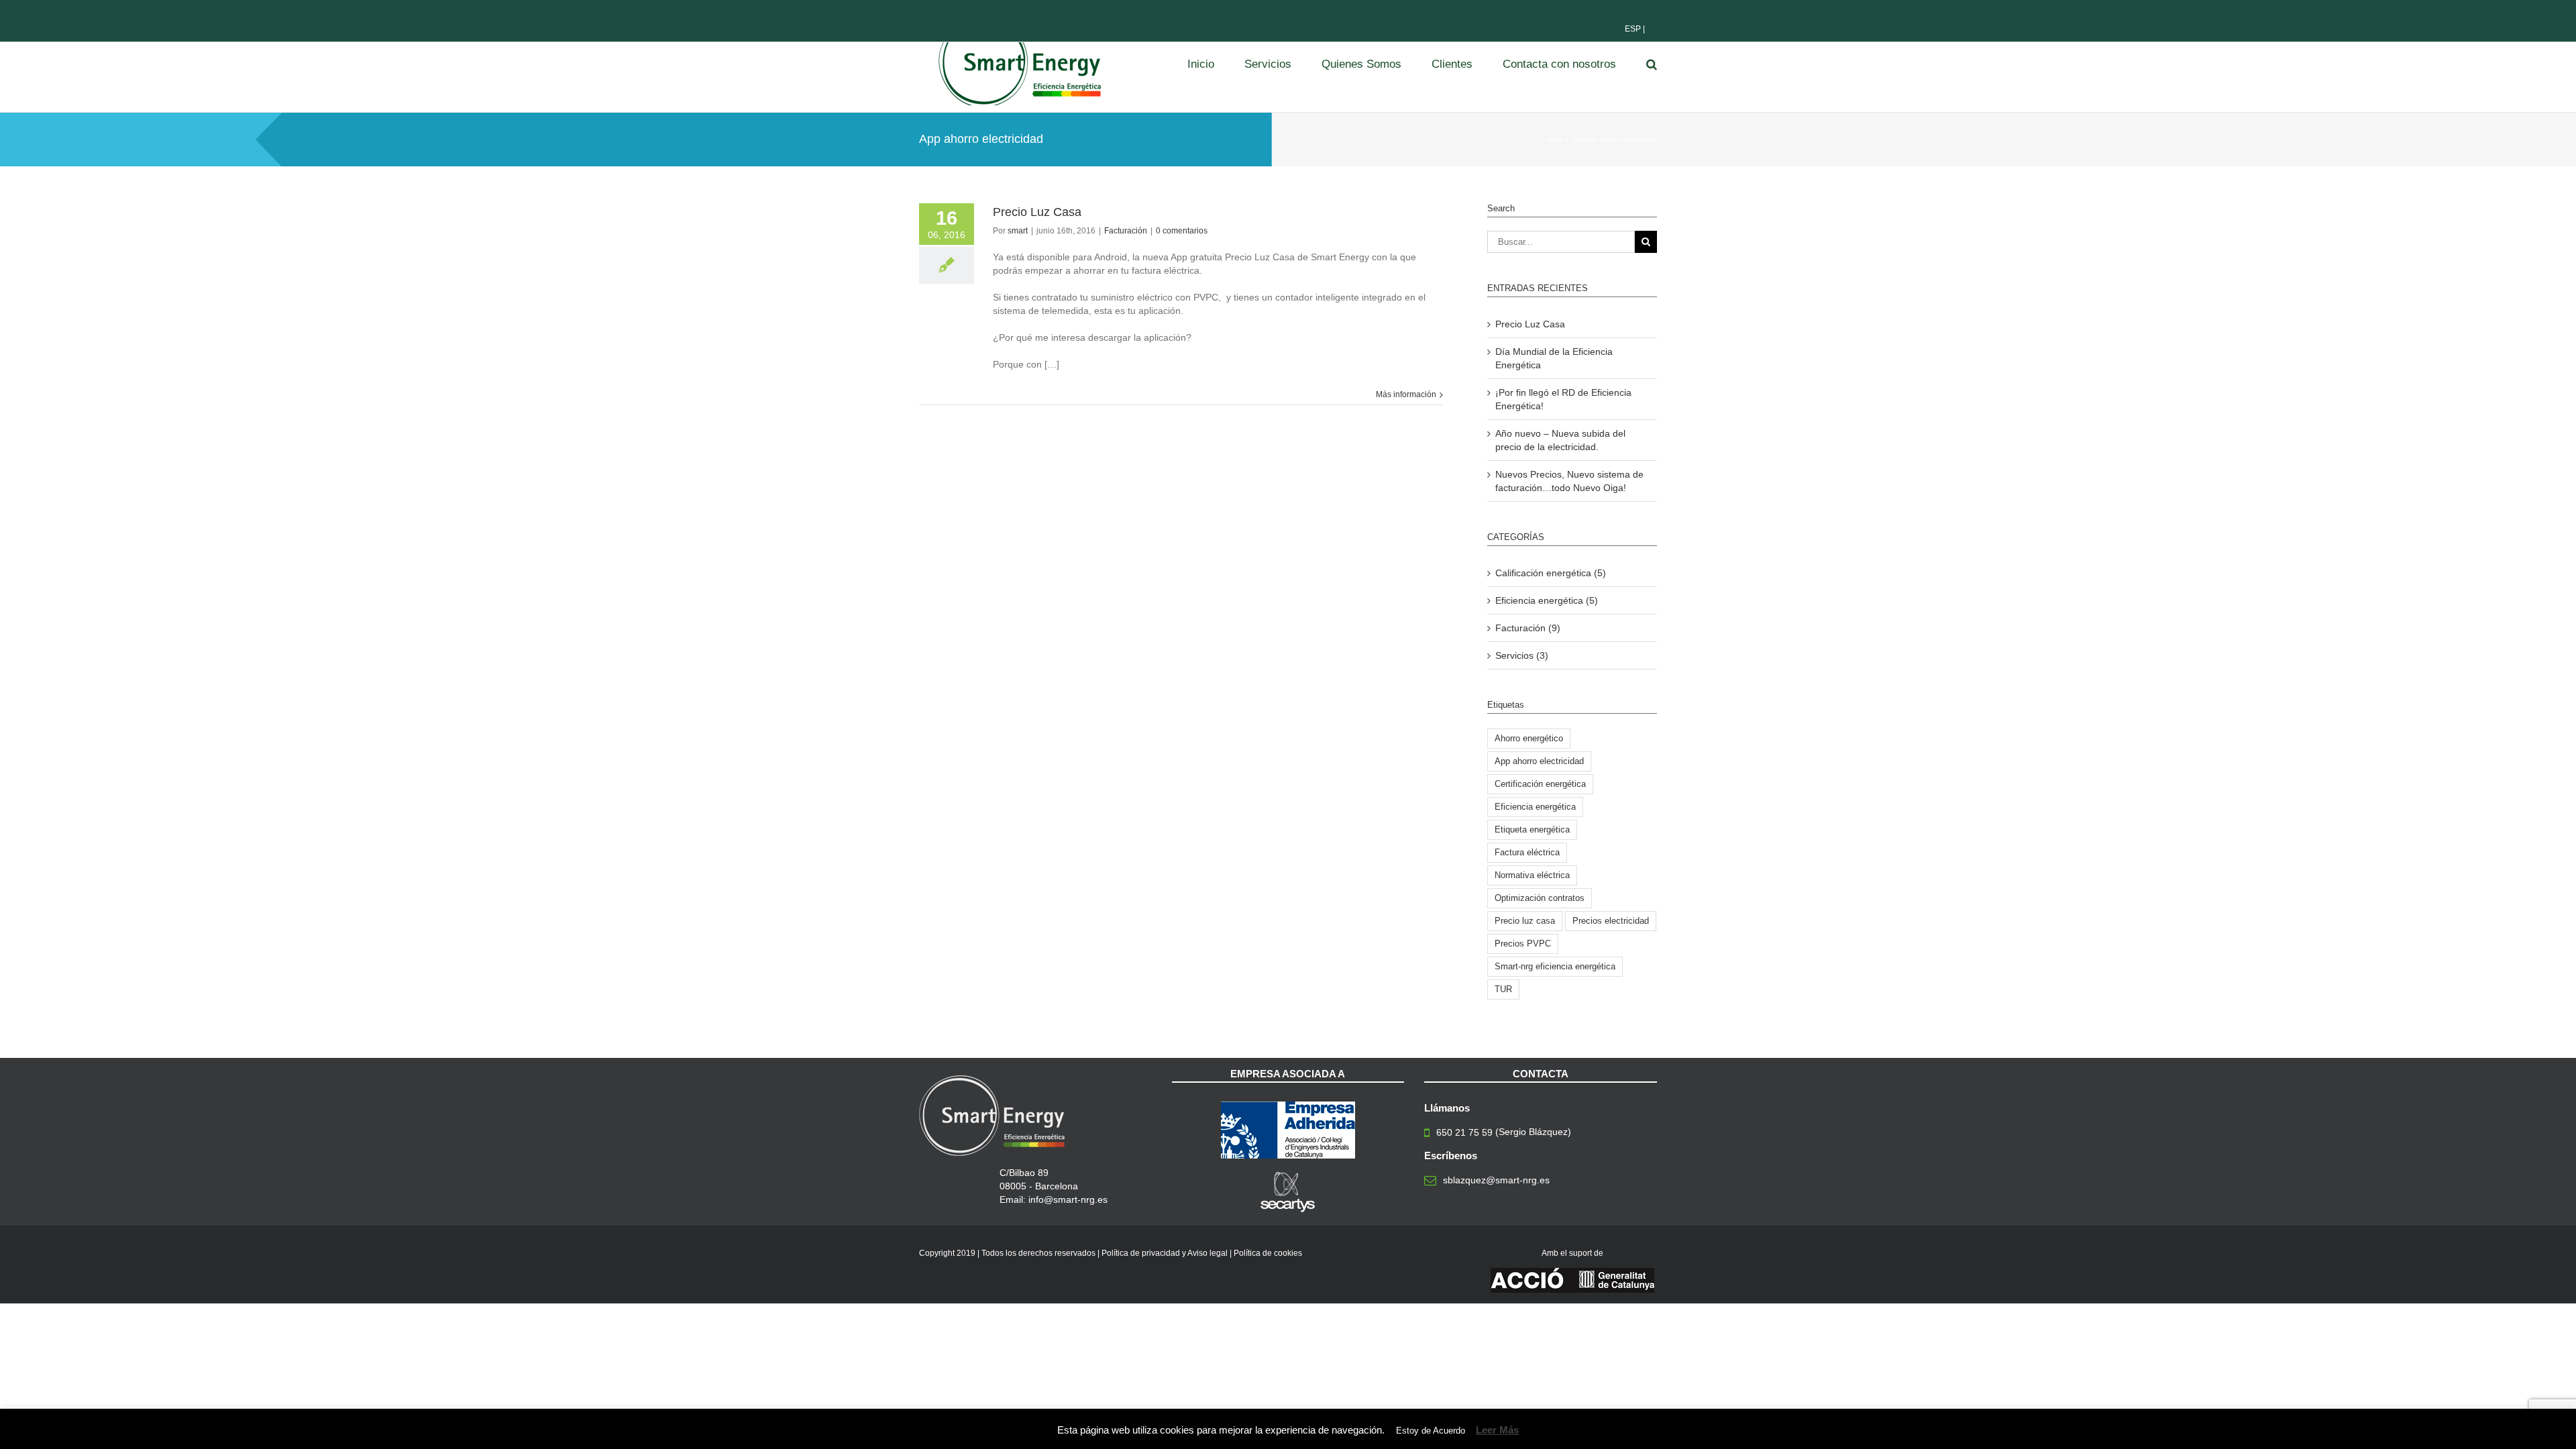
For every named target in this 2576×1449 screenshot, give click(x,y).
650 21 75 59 (1464, 1132)
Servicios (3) (1522, 655)
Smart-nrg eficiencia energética (1555, 966)
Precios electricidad (1611, 921)
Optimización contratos (1540, 898)
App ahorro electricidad (1539, 761)
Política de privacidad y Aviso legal (1165, 1253)
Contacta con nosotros (1559, 64)
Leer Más (1497, 1430)
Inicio (1201, 64)
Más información (1406, 394)
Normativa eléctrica (1532, 875)
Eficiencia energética (1535, 807)
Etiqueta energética (1532, 829)
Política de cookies (1268, 1253)
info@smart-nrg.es (1068, 1199)
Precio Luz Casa (1037, 212)
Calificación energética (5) (1551, 573)
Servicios (1268, 64)
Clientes (1452, 64)
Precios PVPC (1523, 944)
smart (1018, 231)
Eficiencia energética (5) (1547, 600)
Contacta (1541, 1074)
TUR (1503, 989)
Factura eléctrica (1527, 852)
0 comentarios (1182, 231)
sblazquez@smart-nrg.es (1496, 1180)
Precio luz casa (1525, 921)
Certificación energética (1540, 784)
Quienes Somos (1361, 64)
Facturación (1126, 231)
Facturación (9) (1528, 628)
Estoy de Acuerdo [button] (1431, 1431)
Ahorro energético (1529, 738)
